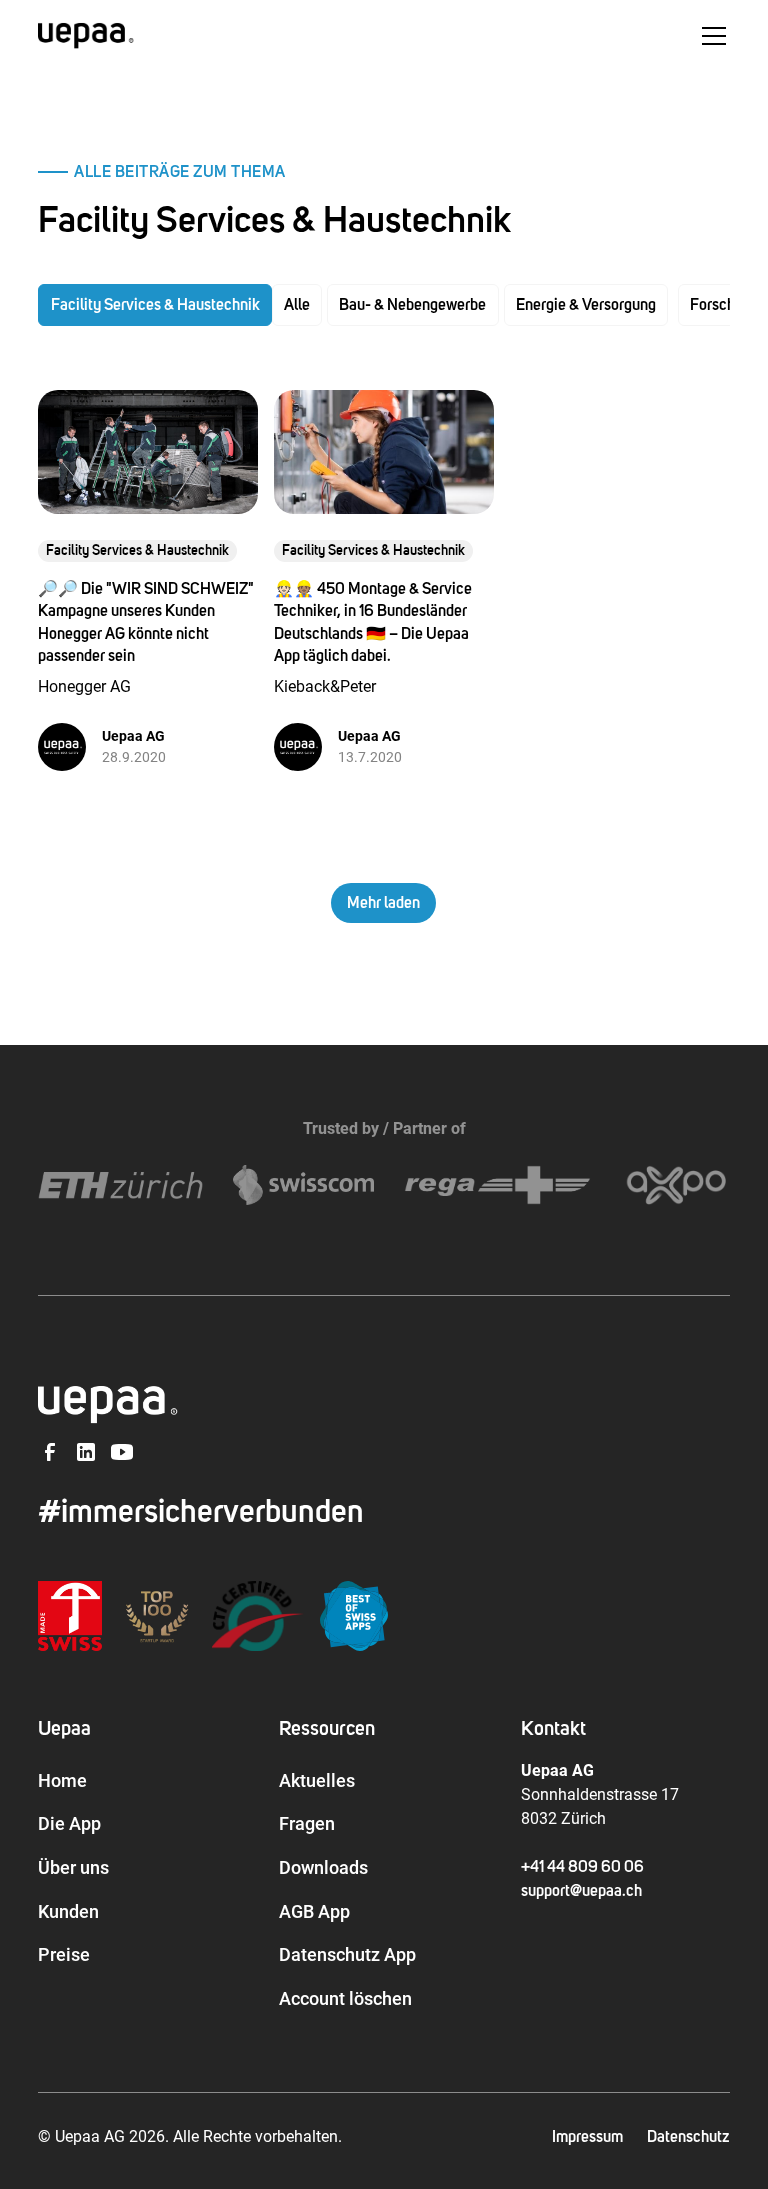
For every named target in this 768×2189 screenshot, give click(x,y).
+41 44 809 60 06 (582, 1867)
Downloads (323, 1867)
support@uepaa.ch (581, 1891)
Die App (69, 1823)
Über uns (73, 1867)
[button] (710, 36)
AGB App (314, 1911)
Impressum (587, 2137)
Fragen (307, 1823)
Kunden (68, 1911)
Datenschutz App (347, 1954)
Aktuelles (317, 1780)
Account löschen (345, 1998)
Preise (64, 1954)
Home (62, 1780)
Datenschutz (688, 2137)
